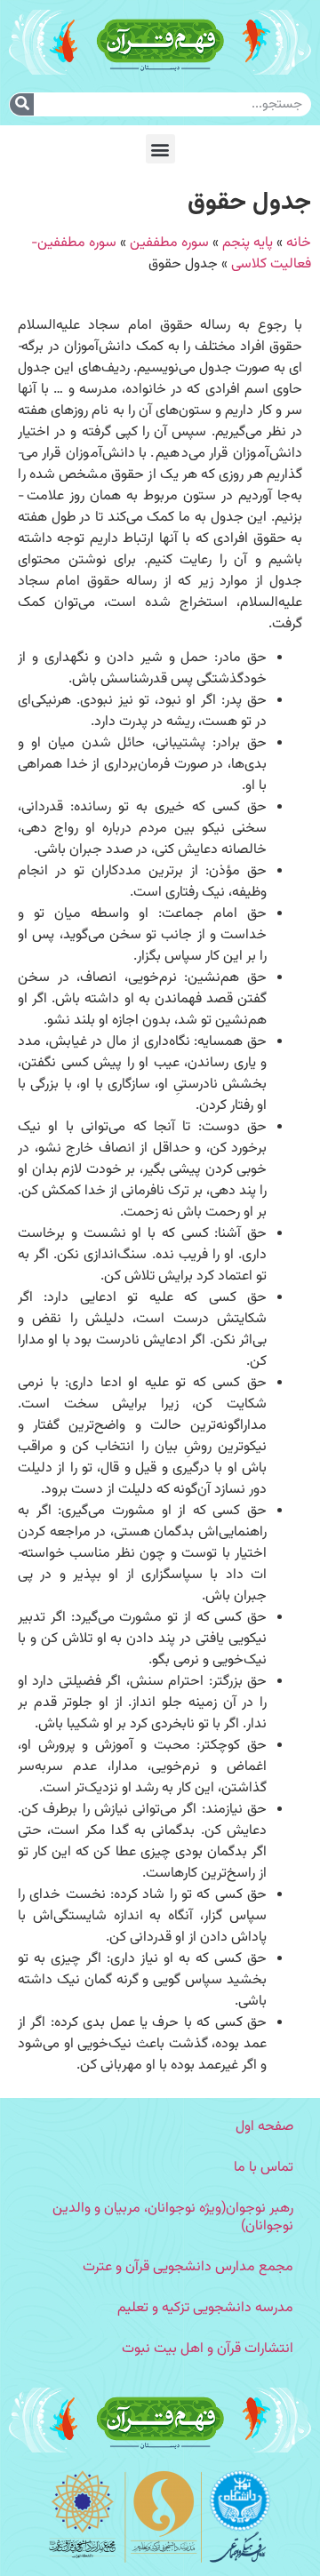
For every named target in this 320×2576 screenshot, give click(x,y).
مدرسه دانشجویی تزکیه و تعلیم (205, 2308)
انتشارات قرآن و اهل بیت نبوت (208, 2349)
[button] (160, 149)
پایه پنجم (248, 243)
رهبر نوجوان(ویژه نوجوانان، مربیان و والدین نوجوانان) (173, 2217)
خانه (299, 243)
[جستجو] (22, 104)
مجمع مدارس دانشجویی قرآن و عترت (188, 2267)
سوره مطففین (169, 243)
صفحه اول (264, 2127)
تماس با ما (264, 2168)
